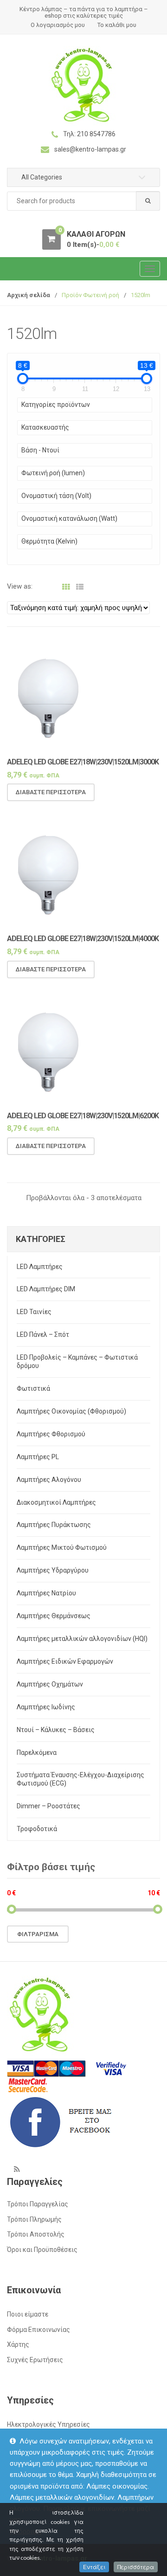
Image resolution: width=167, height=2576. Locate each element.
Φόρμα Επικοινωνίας (39, 2330)
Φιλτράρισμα (38, 1934)
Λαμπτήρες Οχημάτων (50, 1684)
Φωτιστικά (33, 1388)
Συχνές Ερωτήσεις (35, 2360)
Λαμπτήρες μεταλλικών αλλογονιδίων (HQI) (82, 1639)
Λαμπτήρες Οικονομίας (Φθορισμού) (71, 1411)
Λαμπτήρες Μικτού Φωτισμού (62, 1547)
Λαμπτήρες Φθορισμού (51, 1434)
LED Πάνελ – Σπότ (43, 1334)
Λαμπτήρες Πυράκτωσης (54, 1525)
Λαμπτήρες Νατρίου (46, 1593)
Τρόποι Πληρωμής (34, 2219)
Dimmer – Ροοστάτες (48, 1806)
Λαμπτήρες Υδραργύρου (53, 1570)
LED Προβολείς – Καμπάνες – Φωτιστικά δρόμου (77, 1361)
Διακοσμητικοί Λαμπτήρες (56, 1502)
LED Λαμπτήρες (40, 1267)
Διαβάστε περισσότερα (51, 792)
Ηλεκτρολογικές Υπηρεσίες (48, 2424)
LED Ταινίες (34, 1312)
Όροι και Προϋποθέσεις (42, 2250)
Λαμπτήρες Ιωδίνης (46, 1707)
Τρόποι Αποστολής (36, 2234)
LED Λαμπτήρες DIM (46, 1289)
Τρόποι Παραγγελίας (38, 2204)
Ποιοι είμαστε (28, 2314)
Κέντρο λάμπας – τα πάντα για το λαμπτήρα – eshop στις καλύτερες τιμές (84, 12)
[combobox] (83, 201)
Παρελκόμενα (37, 1753)
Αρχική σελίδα (29, 295)
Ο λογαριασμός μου (58, 25)
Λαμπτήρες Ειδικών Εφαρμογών (65, 1661)
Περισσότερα (136, 2567)
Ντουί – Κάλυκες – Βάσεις (56, 1730)
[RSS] (17, 2169)
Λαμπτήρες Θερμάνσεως (54, 1616)
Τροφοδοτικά (37, 1829)
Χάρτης (18, 2344)
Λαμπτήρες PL (38, 1457)
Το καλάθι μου (117, 25)
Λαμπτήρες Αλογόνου (49, 1480)
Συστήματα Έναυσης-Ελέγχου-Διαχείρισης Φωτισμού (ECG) (80, 1779)
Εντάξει (94, 2567)
